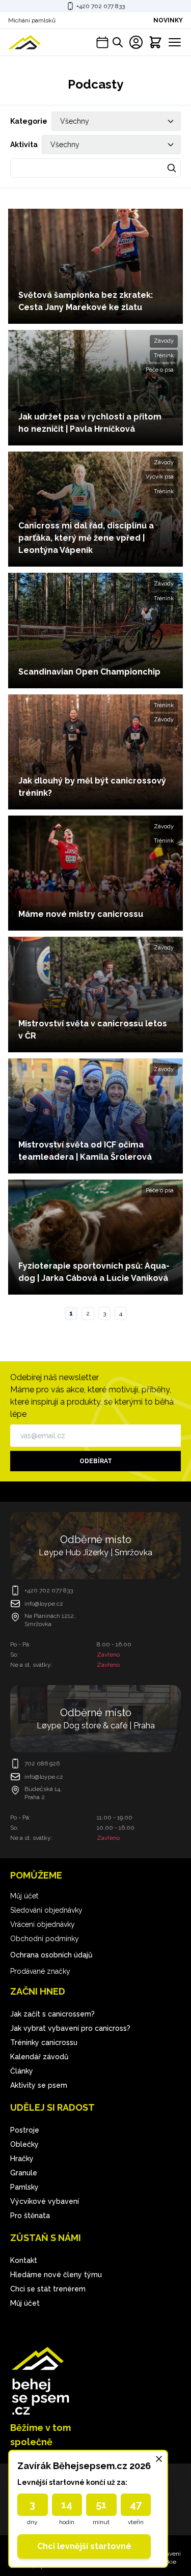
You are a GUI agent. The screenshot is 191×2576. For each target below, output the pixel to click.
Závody (164, 341)
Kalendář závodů (39, 2057)
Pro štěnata (30, 2216)
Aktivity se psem (39, 2085)
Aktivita (24, 145)
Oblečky (24, 2144)
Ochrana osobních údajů (51, 1955)
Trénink (164, 356)
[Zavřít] (159, 2459)
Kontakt (24, 2260)
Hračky (22, 2159)
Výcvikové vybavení (45, 2201)
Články (22, 2071)
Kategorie (29, 121)
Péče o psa (160, 370)
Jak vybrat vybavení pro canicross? (70, 2028)
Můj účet (24, 1896)
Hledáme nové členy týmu (56, 2275)
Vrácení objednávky (43, 1924)
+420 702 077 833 (101, 6)
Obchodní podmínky (45, 1939)
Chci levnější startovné (84, 2546)
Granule (24, 2173)
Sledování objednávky (46, 1910)
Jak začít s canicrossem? (52, 2014)
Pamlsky (24, 2187)
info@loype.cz (44, 1604)
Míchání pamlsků (32, 20)
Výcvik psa (160, 477)
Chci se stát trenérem (48, 2289)
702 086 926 (42, 1763)
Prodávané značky (40, 1971)
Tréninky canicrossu (44, 2042)
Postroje (25, 2130)
